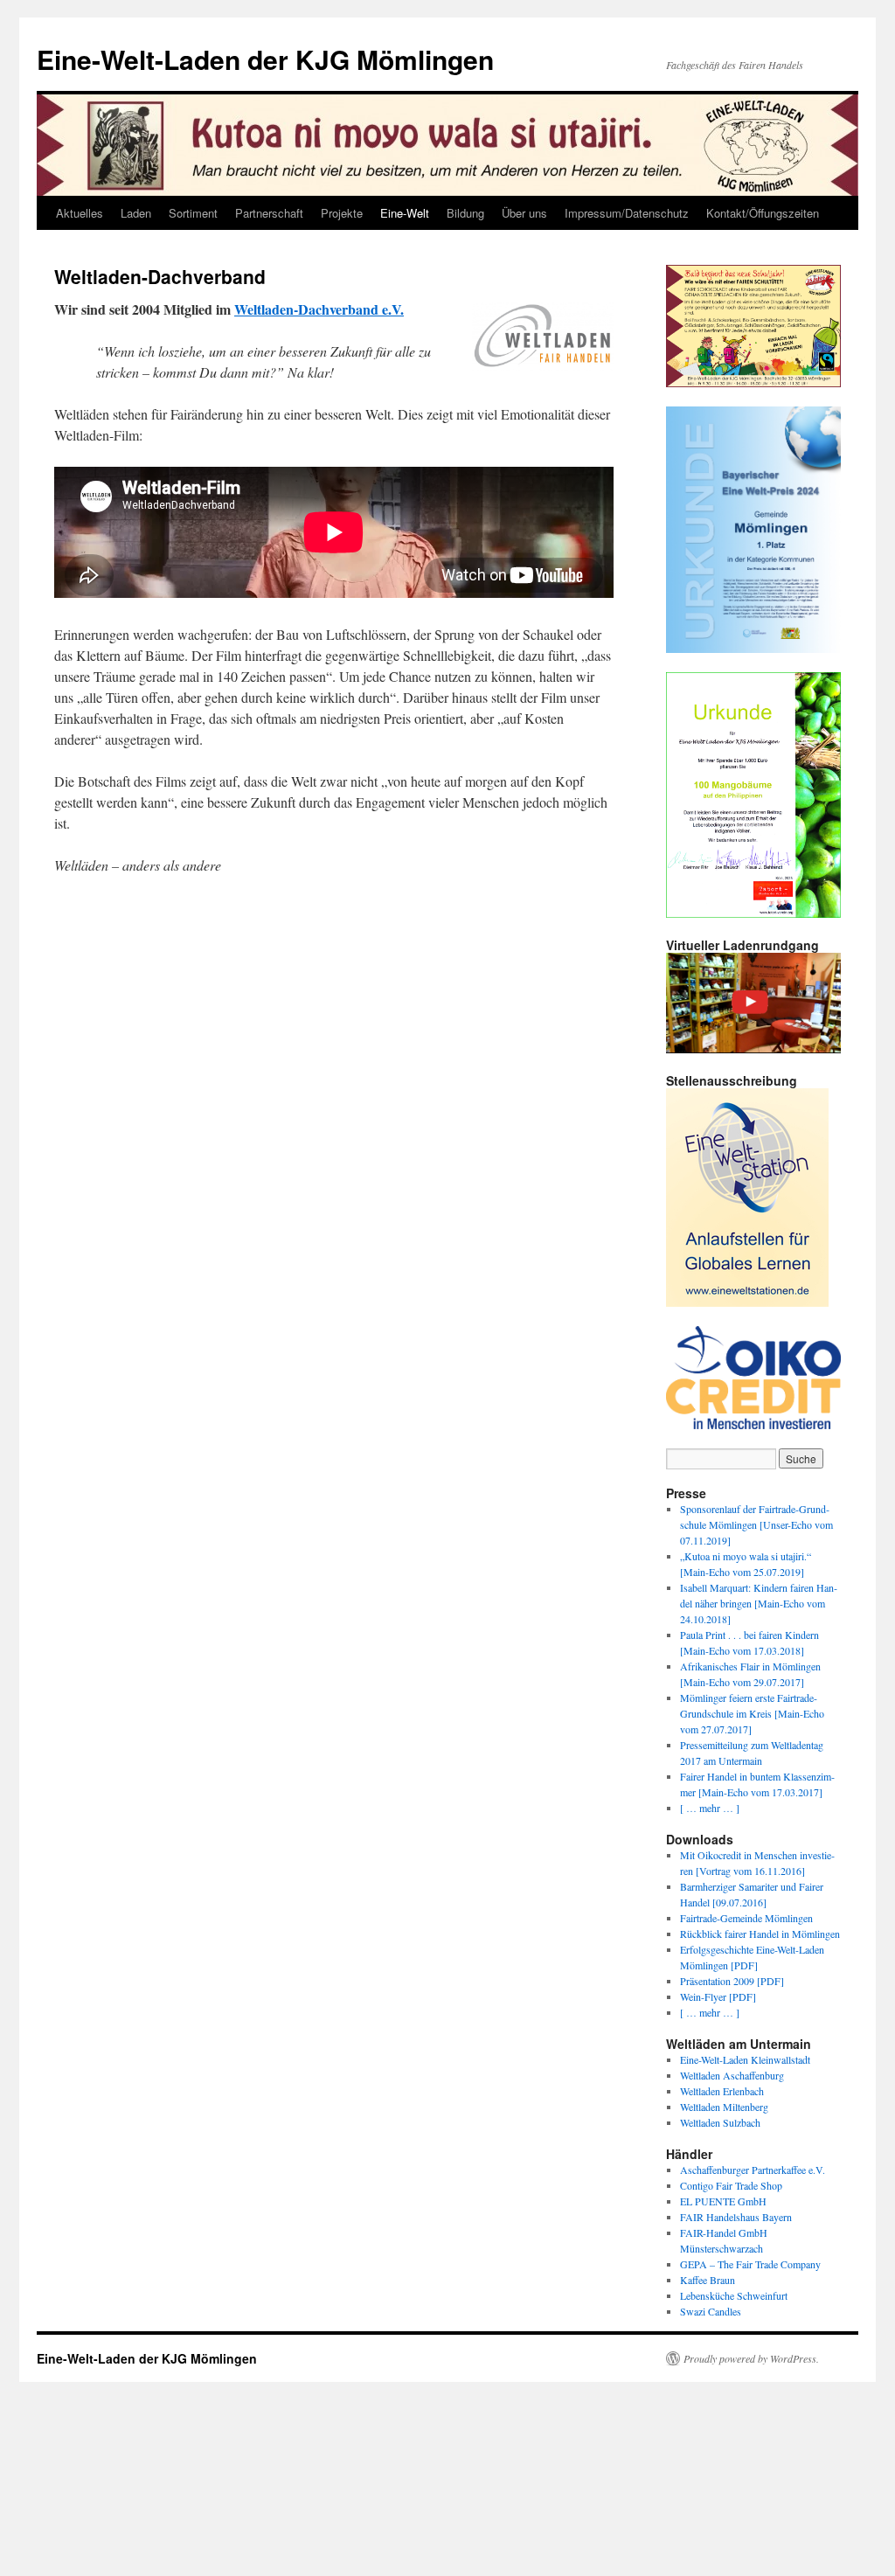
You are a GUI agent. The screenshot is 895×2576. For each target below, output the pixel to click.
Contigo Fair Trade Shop (731, 2185)
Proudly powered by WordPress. (751, 2358)
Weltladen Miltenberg (724, 2107)
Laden (136, 213)
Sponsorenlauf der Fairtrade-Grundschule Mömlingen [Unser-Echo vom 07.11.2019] (756, 1524)
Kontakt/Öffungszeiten (763, 213)
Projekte (342, 213)
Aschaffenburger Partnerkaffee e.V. (753, 2170)
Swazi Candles (711, 2311)
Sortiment (193, 213)
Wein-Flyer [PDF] (718, 1996)
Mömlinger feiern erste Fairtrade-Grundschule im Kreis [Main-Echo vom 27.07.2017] (752, 1713)
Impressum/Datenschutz (627, 213)
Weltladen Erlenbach (722, 2091)
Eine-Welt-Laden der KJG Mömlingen (265, 59)
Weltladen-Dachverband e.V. (319, 309)
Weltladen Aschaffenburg (732, 2075)
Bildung (465, 213)
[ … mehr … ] (710, 1808)
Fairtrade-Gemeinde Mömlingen (746, 1918)
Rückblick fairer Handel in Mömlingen (760, 1934)
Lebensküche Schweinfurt (734, 2295)
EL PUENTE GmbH (723, 2201)
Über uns (524, 213)
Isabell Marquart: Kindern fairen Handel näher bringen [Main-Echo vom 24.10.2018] (759, 1603)
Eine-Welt (405, 213)
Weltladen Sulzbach (720, 2122)
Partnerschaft (269, 213)
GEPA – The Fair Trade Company (750, 2264)
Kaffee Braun (708, 2280)
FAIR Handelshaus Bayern (736, 2217)
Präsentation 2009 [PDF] (732, 1981)
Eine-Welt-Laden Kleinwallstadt (745, 2059)
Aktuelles (80, 213)
